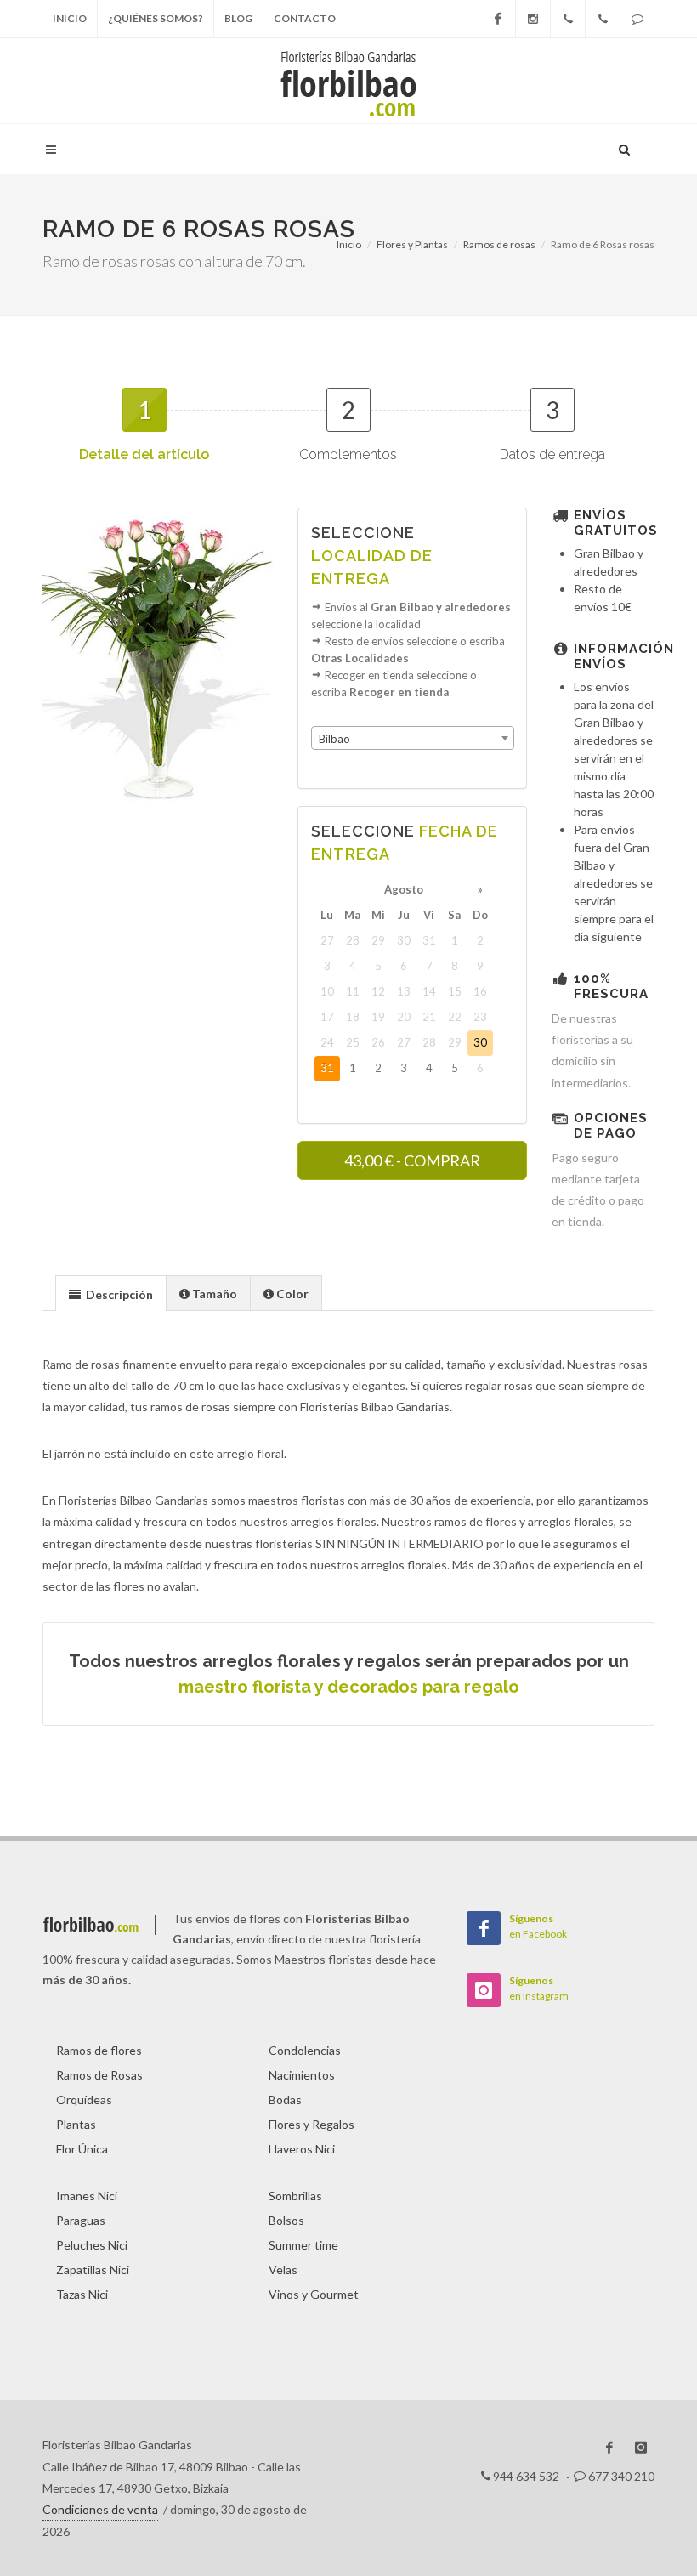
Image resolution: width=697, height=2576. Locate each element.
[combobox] (413, 738)
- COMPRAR (412, 1160)
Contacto (305, 18)
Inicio (70, 18)
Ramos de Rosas (99, 2075)
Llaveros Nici (302, 2149)
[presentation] (111, 1294)
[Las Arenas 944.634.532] (603, 19)
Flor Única (82, 2149)
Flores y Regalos (312, 2124)
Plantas (76, 2124)
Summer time (303, 2245)
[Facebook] (498, 19)
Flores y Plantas (412, 244)
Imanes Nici (87, 2196)
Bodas (285, 2099)
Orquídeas (84, 2099)
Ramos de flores (99, 2050)
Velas (283, 2270)
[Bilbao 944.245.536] (568, 19)
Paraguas (81, 2220)
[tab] (111, 1293)
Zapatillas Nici (93, 2270)
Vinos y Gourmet (314, 2294)
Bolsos (286, 2220)
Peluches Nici (92, 2245)
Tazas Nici (82, 2294)
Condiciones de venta (100, 2509)
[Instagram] (533, 19)
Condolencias (305, 2050)
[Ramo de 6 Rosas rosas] (158, 661)
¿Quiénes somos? (156, 18)
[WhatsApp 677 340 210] (637, 19)
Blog (238, 18)
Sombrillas (295, 2196)
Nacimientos (302, 2075)
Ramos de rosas (499, 244)
